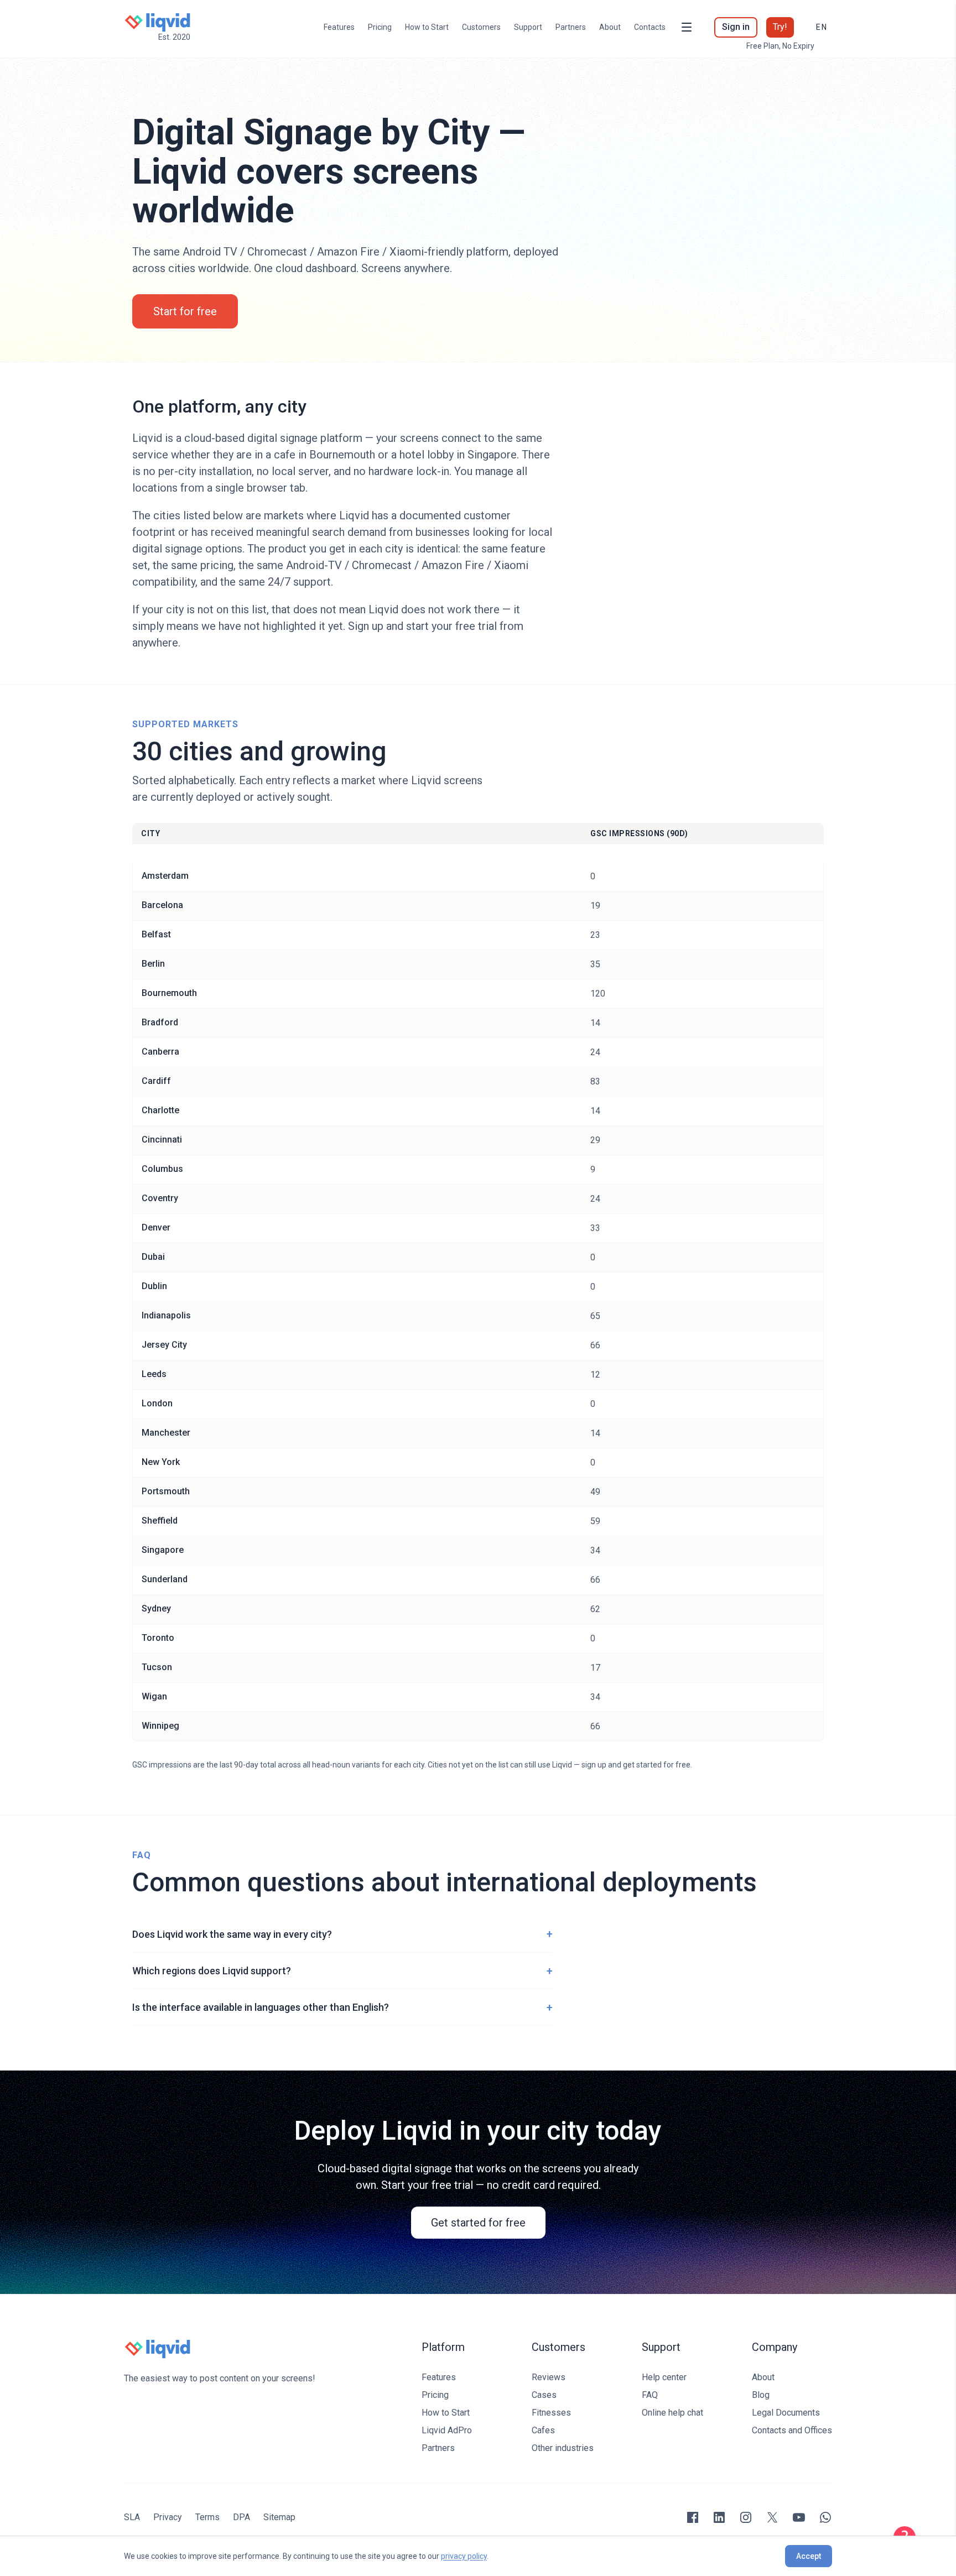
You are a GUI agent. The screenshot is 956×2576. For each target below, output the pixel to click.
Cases (544, 2395)
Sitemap (279, 2517)
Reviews (549, 2377)
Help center (664, 2377)
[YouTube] (799, 2517)
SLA (132, 2517)
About (610, 27)
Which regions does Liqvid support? (342, 1971)
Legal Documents (786, 2413)
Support (528, 27)
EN (822, 27)
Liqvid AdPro (447, 2430)
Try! (780, 27)
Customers (481, 27)
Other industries (563, 2448)
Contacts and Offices (792, 2430)
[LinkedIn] (719, 2517)
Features (339, 27)
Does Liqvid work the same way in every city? (342, 1934)
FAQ (650, 2395)
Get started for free (478, 2223)
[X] (772, 2517)
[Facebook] (693, 2517)
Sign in (736, 27)
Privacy (168, 2517)
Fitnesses (551, 2413)
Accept (809, 2556)
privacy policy (464, 2556)
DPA (241, 2517)
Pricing (380, 27)
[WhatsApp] (825, 2517)
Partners (571, 27)
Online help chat (672, 2413)
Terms (207, 2517)
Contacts (650, 27)
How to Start (427, 27)
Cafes (543, 2430)
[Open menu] (687, 27)
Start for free (185, 311)
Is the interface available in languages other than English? (342, 2007)
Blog (761, 2395)
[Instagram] (746, 2517)
